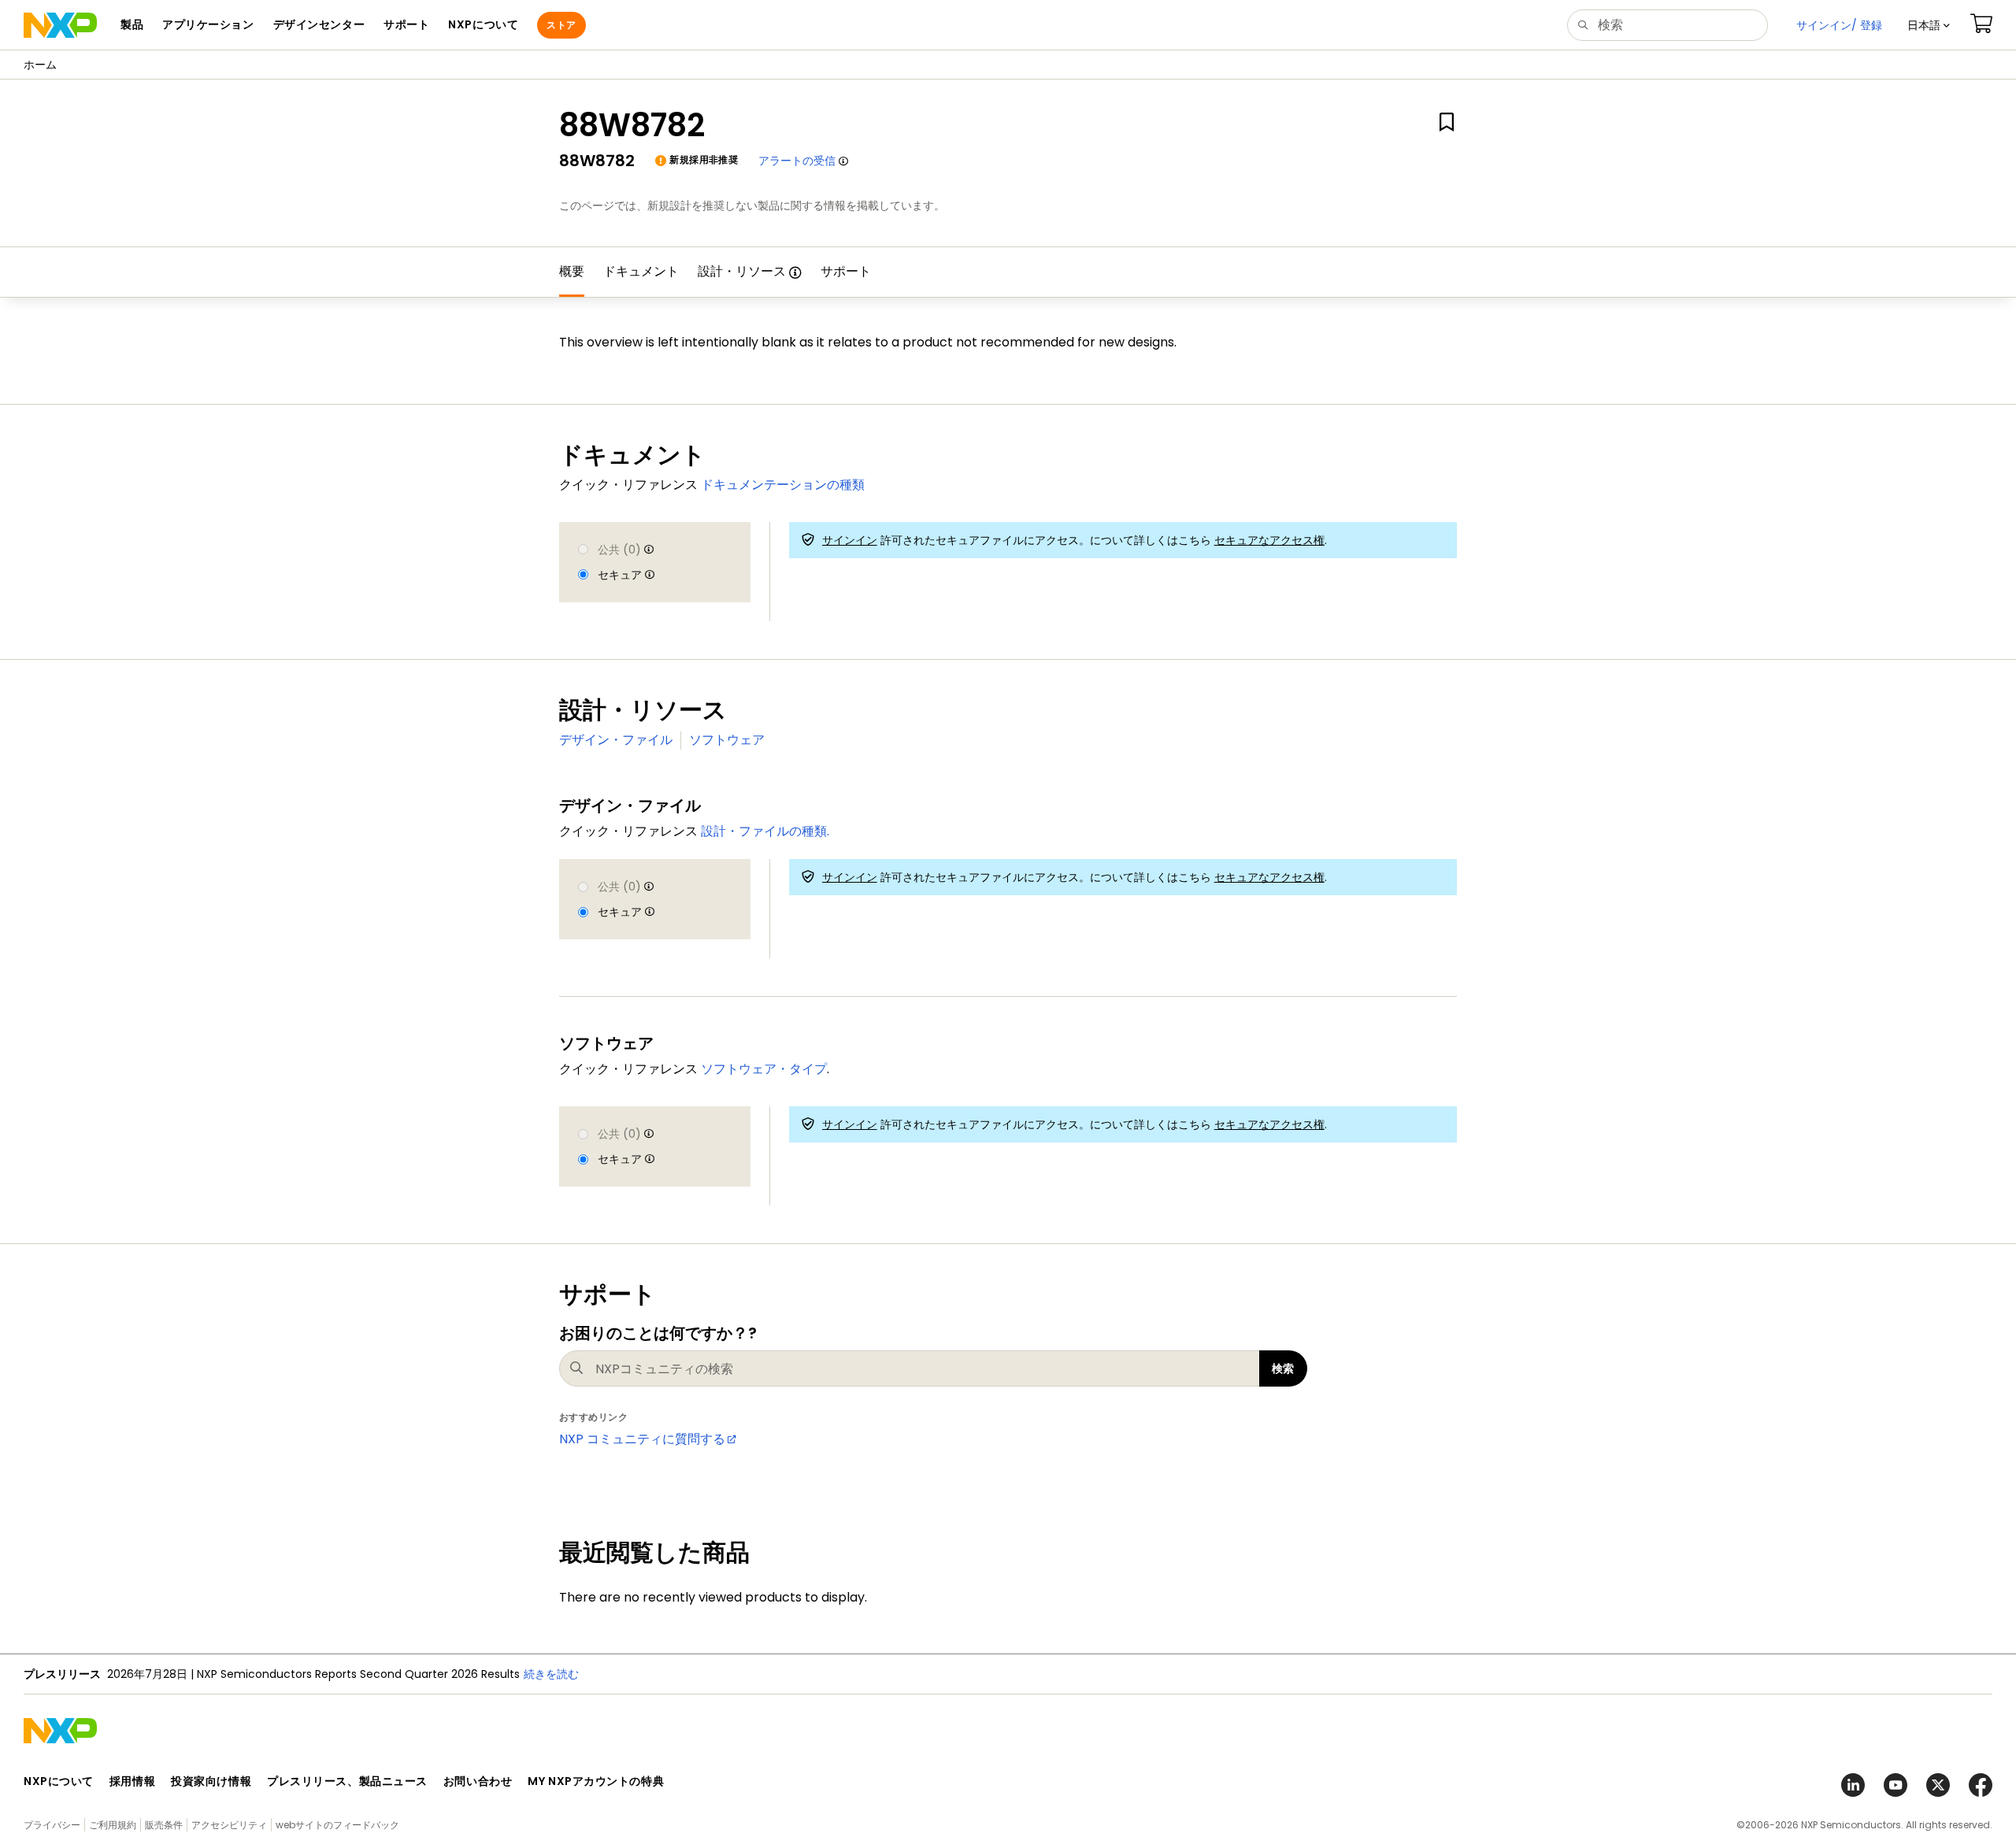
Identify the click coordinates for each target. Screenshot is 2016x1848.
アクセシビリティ (229, 1825)
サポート (846, 271)
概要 (572, 271)
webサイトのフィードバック (337, 1825)
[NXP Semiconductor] (60, 25)
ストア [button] (561, 25)
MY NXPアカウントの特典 (596, 1781)
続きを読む (551, 1674)
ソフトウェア (727, 740)
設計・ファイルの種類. (765, 831)
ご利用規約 (113, 1825)
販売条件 (164, 1825)
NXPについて (59, 1781)
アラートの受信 (797, 161)
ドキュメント (641, 271)
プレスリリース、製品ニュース (347, 1781)
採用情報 (132, 1781)
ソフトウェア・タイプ (764, 1069)
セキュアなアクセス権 (1269, 540)
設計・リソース (742, 271)
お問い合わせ (478, 1781)
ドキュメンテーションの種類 (783, 485)
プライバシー (52, 1825)
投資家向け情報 (211, 1781)
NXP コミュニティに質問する (642, 1439)
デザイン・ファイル (616, 740)
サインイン (850, 540)
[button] (1929, 25)
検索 (1283, 1368)
